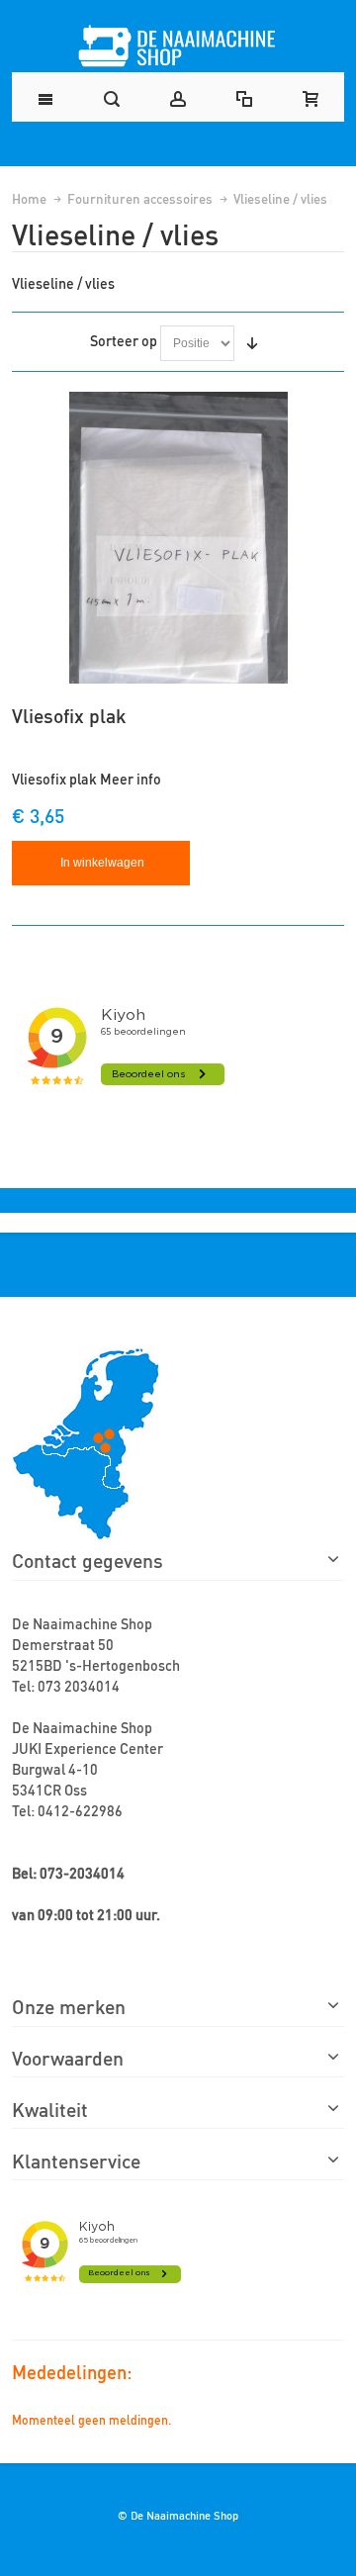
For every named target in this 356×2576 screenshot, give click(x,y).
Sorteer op (124, 340)
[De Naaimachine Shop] (178, 46)
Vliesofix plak (69, 715)
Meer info (131, 778)
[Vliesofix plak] (178, 538)
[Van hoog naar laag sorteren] (252, 343)
